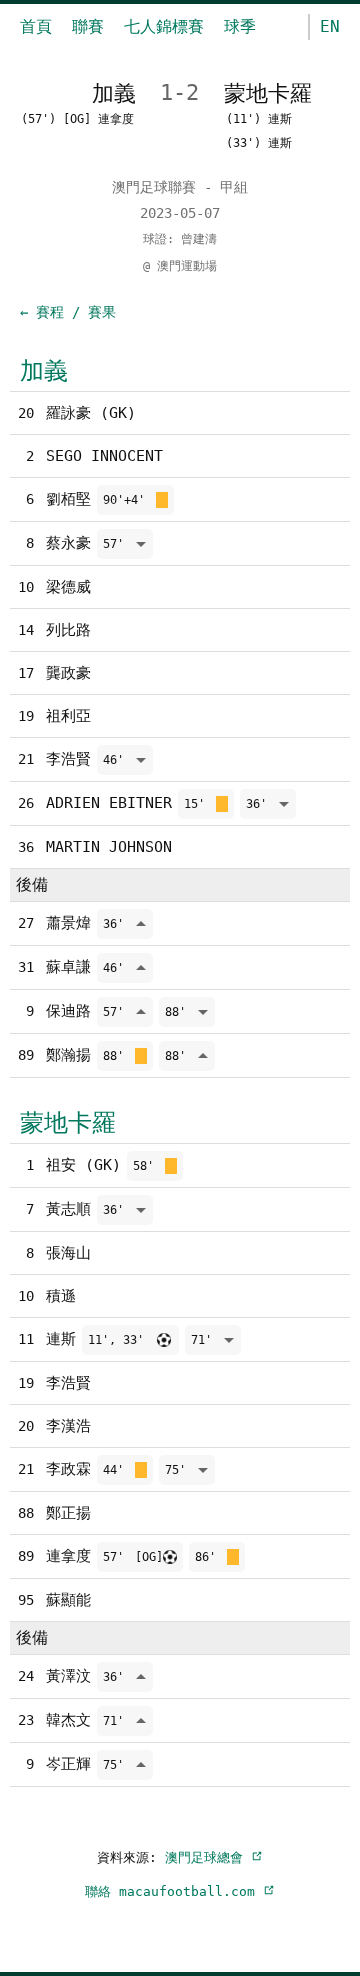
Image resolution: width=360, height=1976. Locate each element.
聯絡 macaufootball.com (174, 1891)
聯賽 (88, 26)
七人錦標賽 (164, 26)
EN (330, 26)
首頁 (36, 26)
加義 (44, 371)
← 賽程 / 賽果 (68, 312)
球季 (240, 26)
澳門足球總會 (208, 1857)
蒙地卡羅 (68, 1123)
